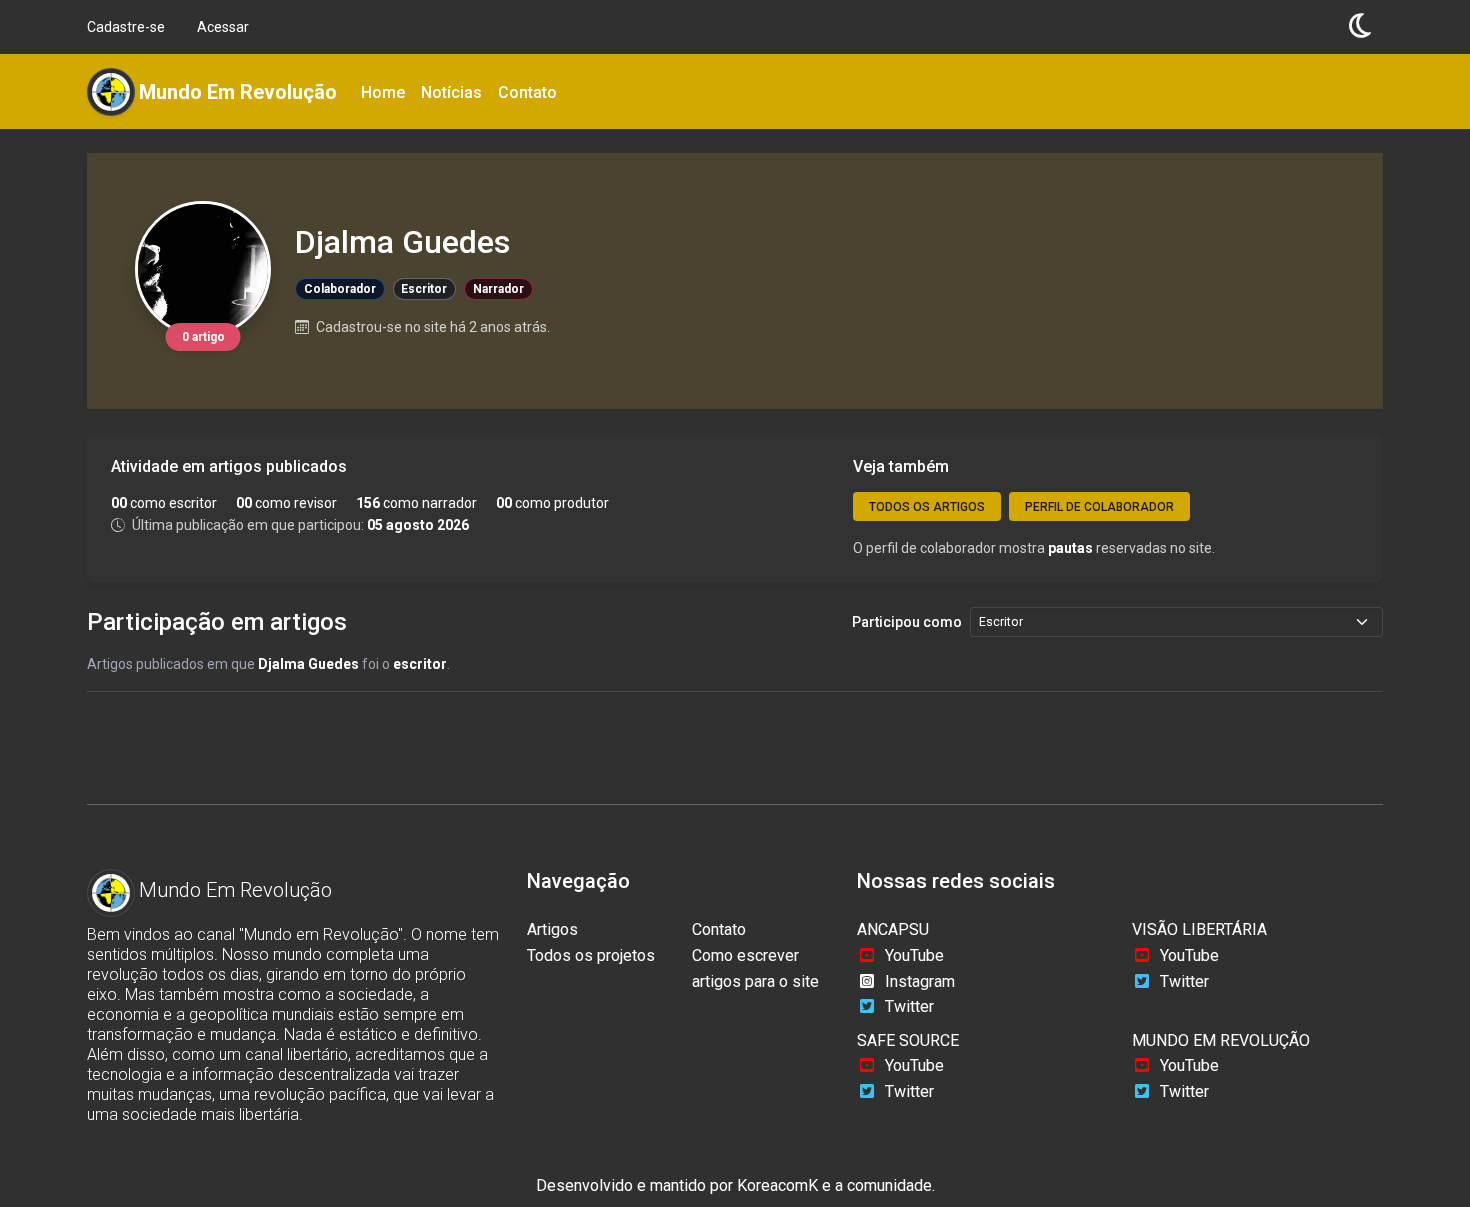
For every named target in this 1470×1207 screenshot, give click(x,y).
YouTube (914, 955)
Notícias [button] (451, 92)
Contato (719, 929)
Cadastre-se (126, 27)
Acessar (223, 27)
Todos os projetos (591, 955)
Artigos (552, 929)
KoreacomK (777, 1185)
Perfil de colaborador (1099, 507)
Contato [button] (527, 92)
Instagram (920, 981)
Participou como (907, 622)
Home (383, 92)
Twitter (909, 1006)
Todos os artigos (927, 507)
